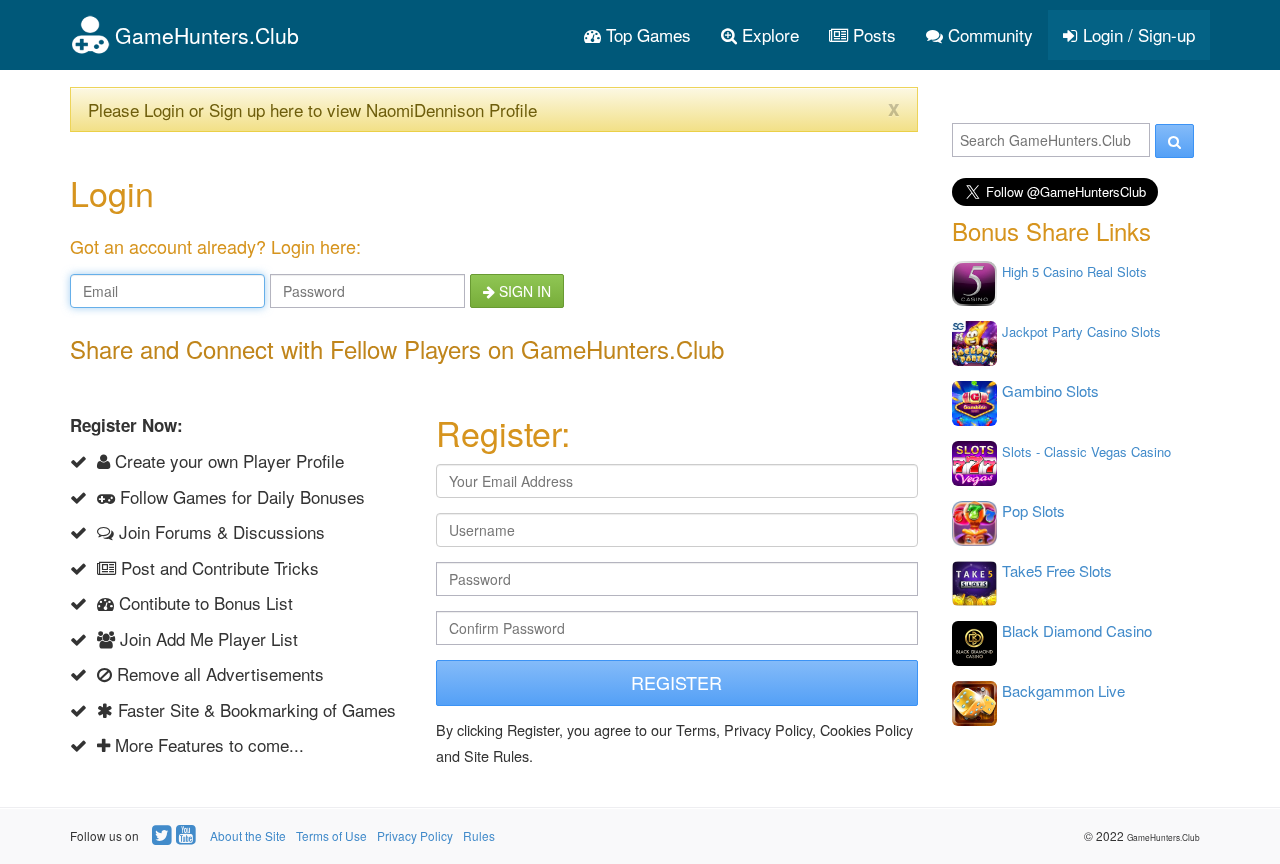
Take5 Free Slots (1057, 570)
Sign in (523, 291)
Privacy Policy (415, 835)
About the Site (248, 835)
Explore (768, 34)
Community (988, 34)
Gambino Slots (1050, 390)
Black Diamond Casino (1077, 630)
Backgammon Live (1063, 690)
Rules (479, 835)
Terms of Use (331, 835)
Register (676, 682)
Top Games (646, 34)
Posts (872, 34)
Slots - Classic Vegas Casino (1086, 451)
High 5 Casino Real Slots (1074, 271)
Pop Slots (1033, 510)
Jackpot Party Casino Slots (1081, 331)
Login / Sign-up (1136, 34)
